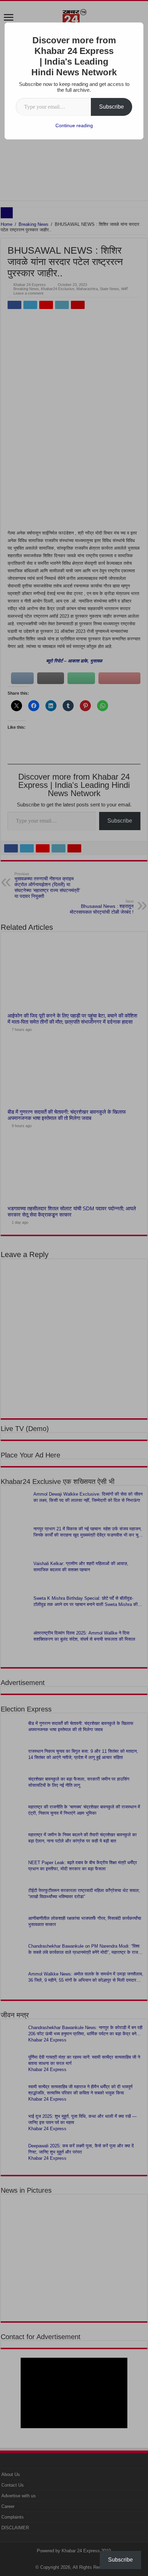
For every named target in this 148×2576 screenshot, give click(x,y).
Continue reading (74, 125)
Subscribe (112, 107)
